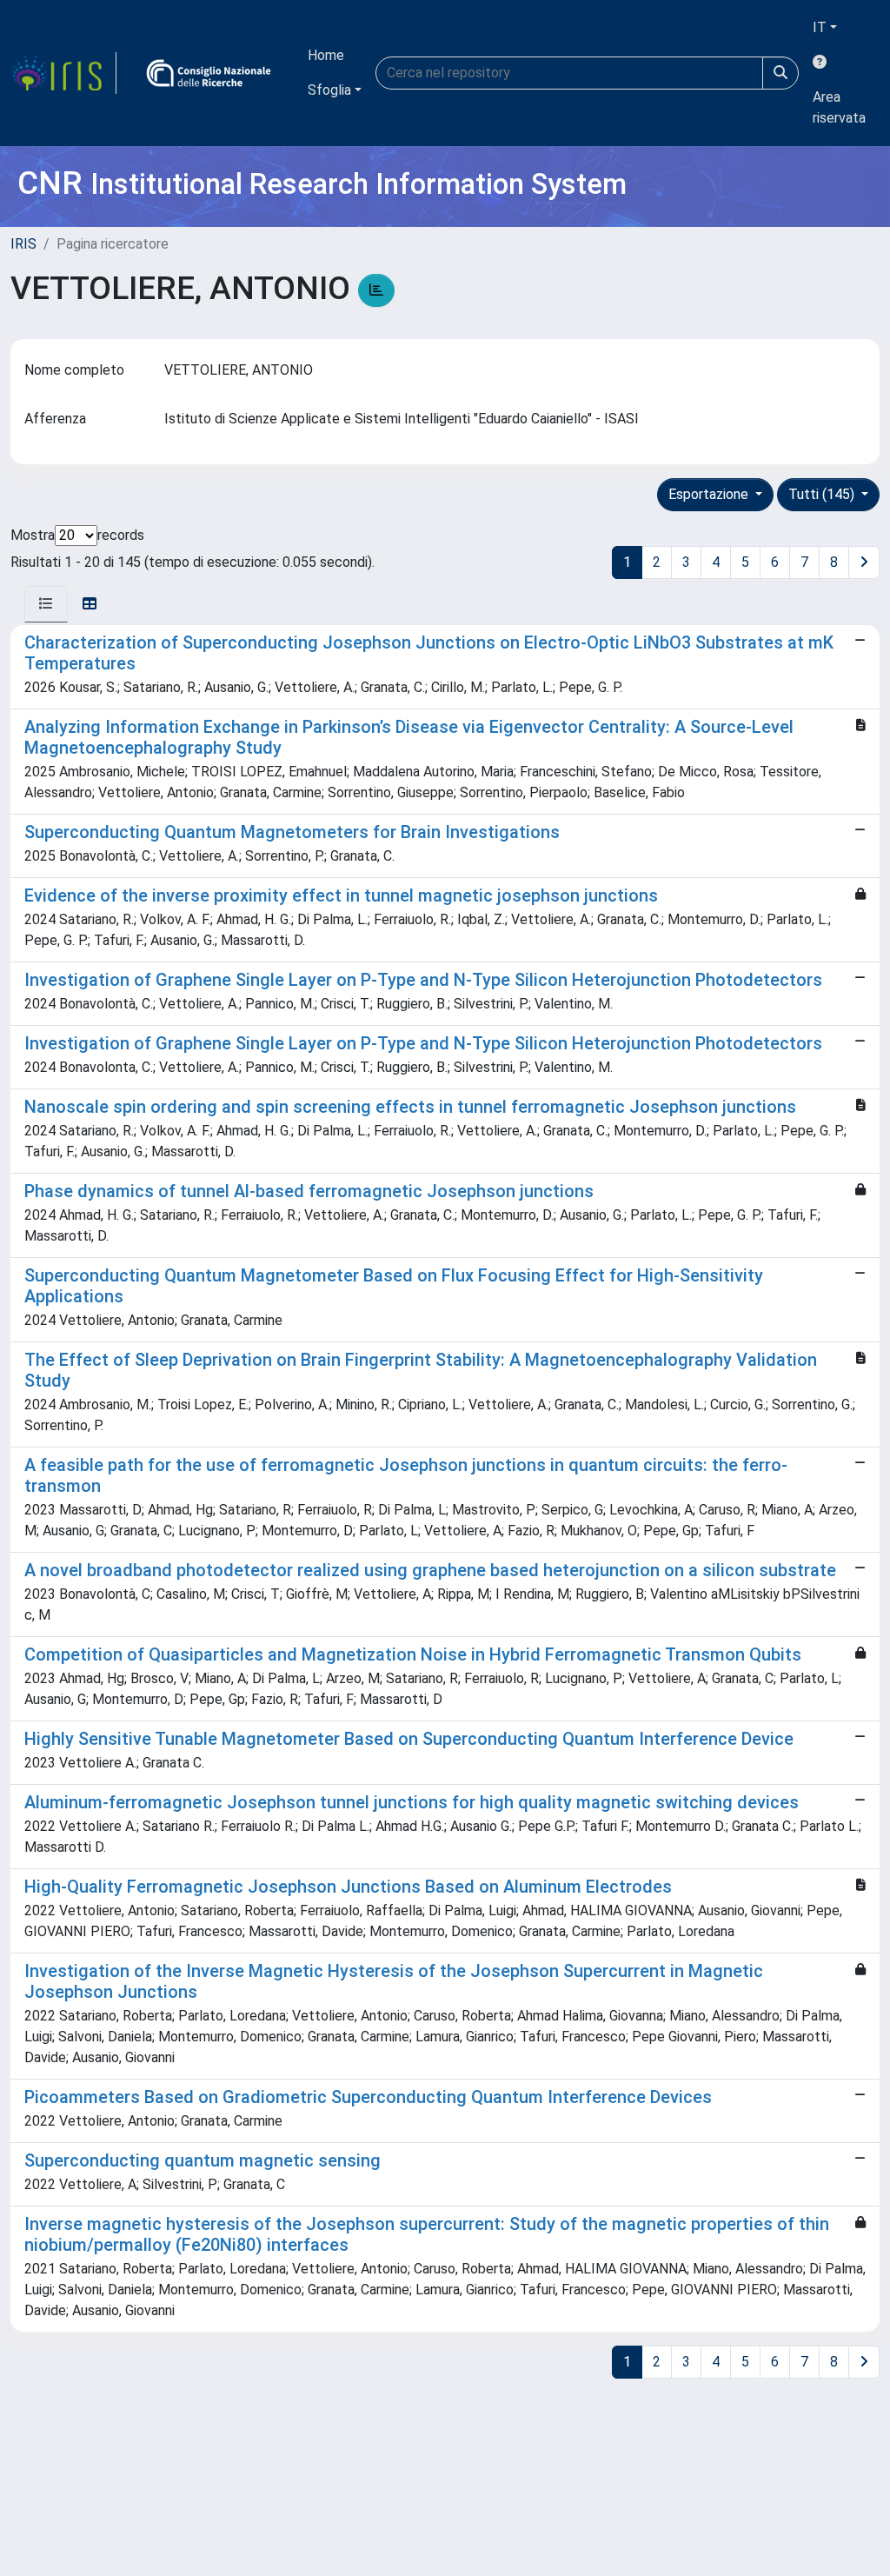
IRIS (23, 244)
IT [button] (820, 27)
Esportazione (710, 494)
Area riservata (839, 107)
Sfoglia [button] (329, 90)
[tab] (46, 604)
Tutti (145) (823, 494)
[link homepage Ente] (209, 73)
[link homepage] (63, 73)
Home (326, 55)
